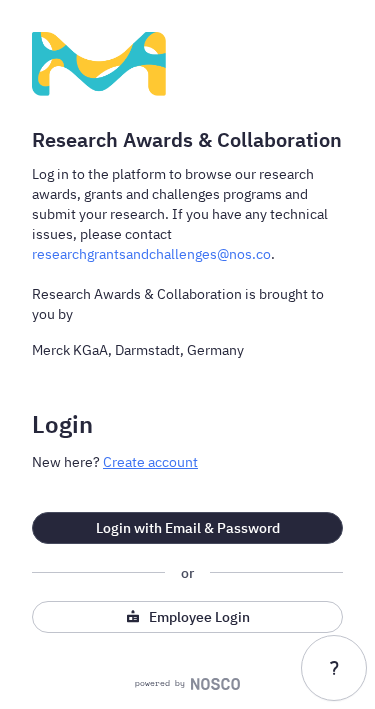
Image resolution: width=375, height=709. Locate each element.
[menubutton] (334, 668)
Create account (150, 462)
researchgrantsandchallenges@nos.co (151, 254)
